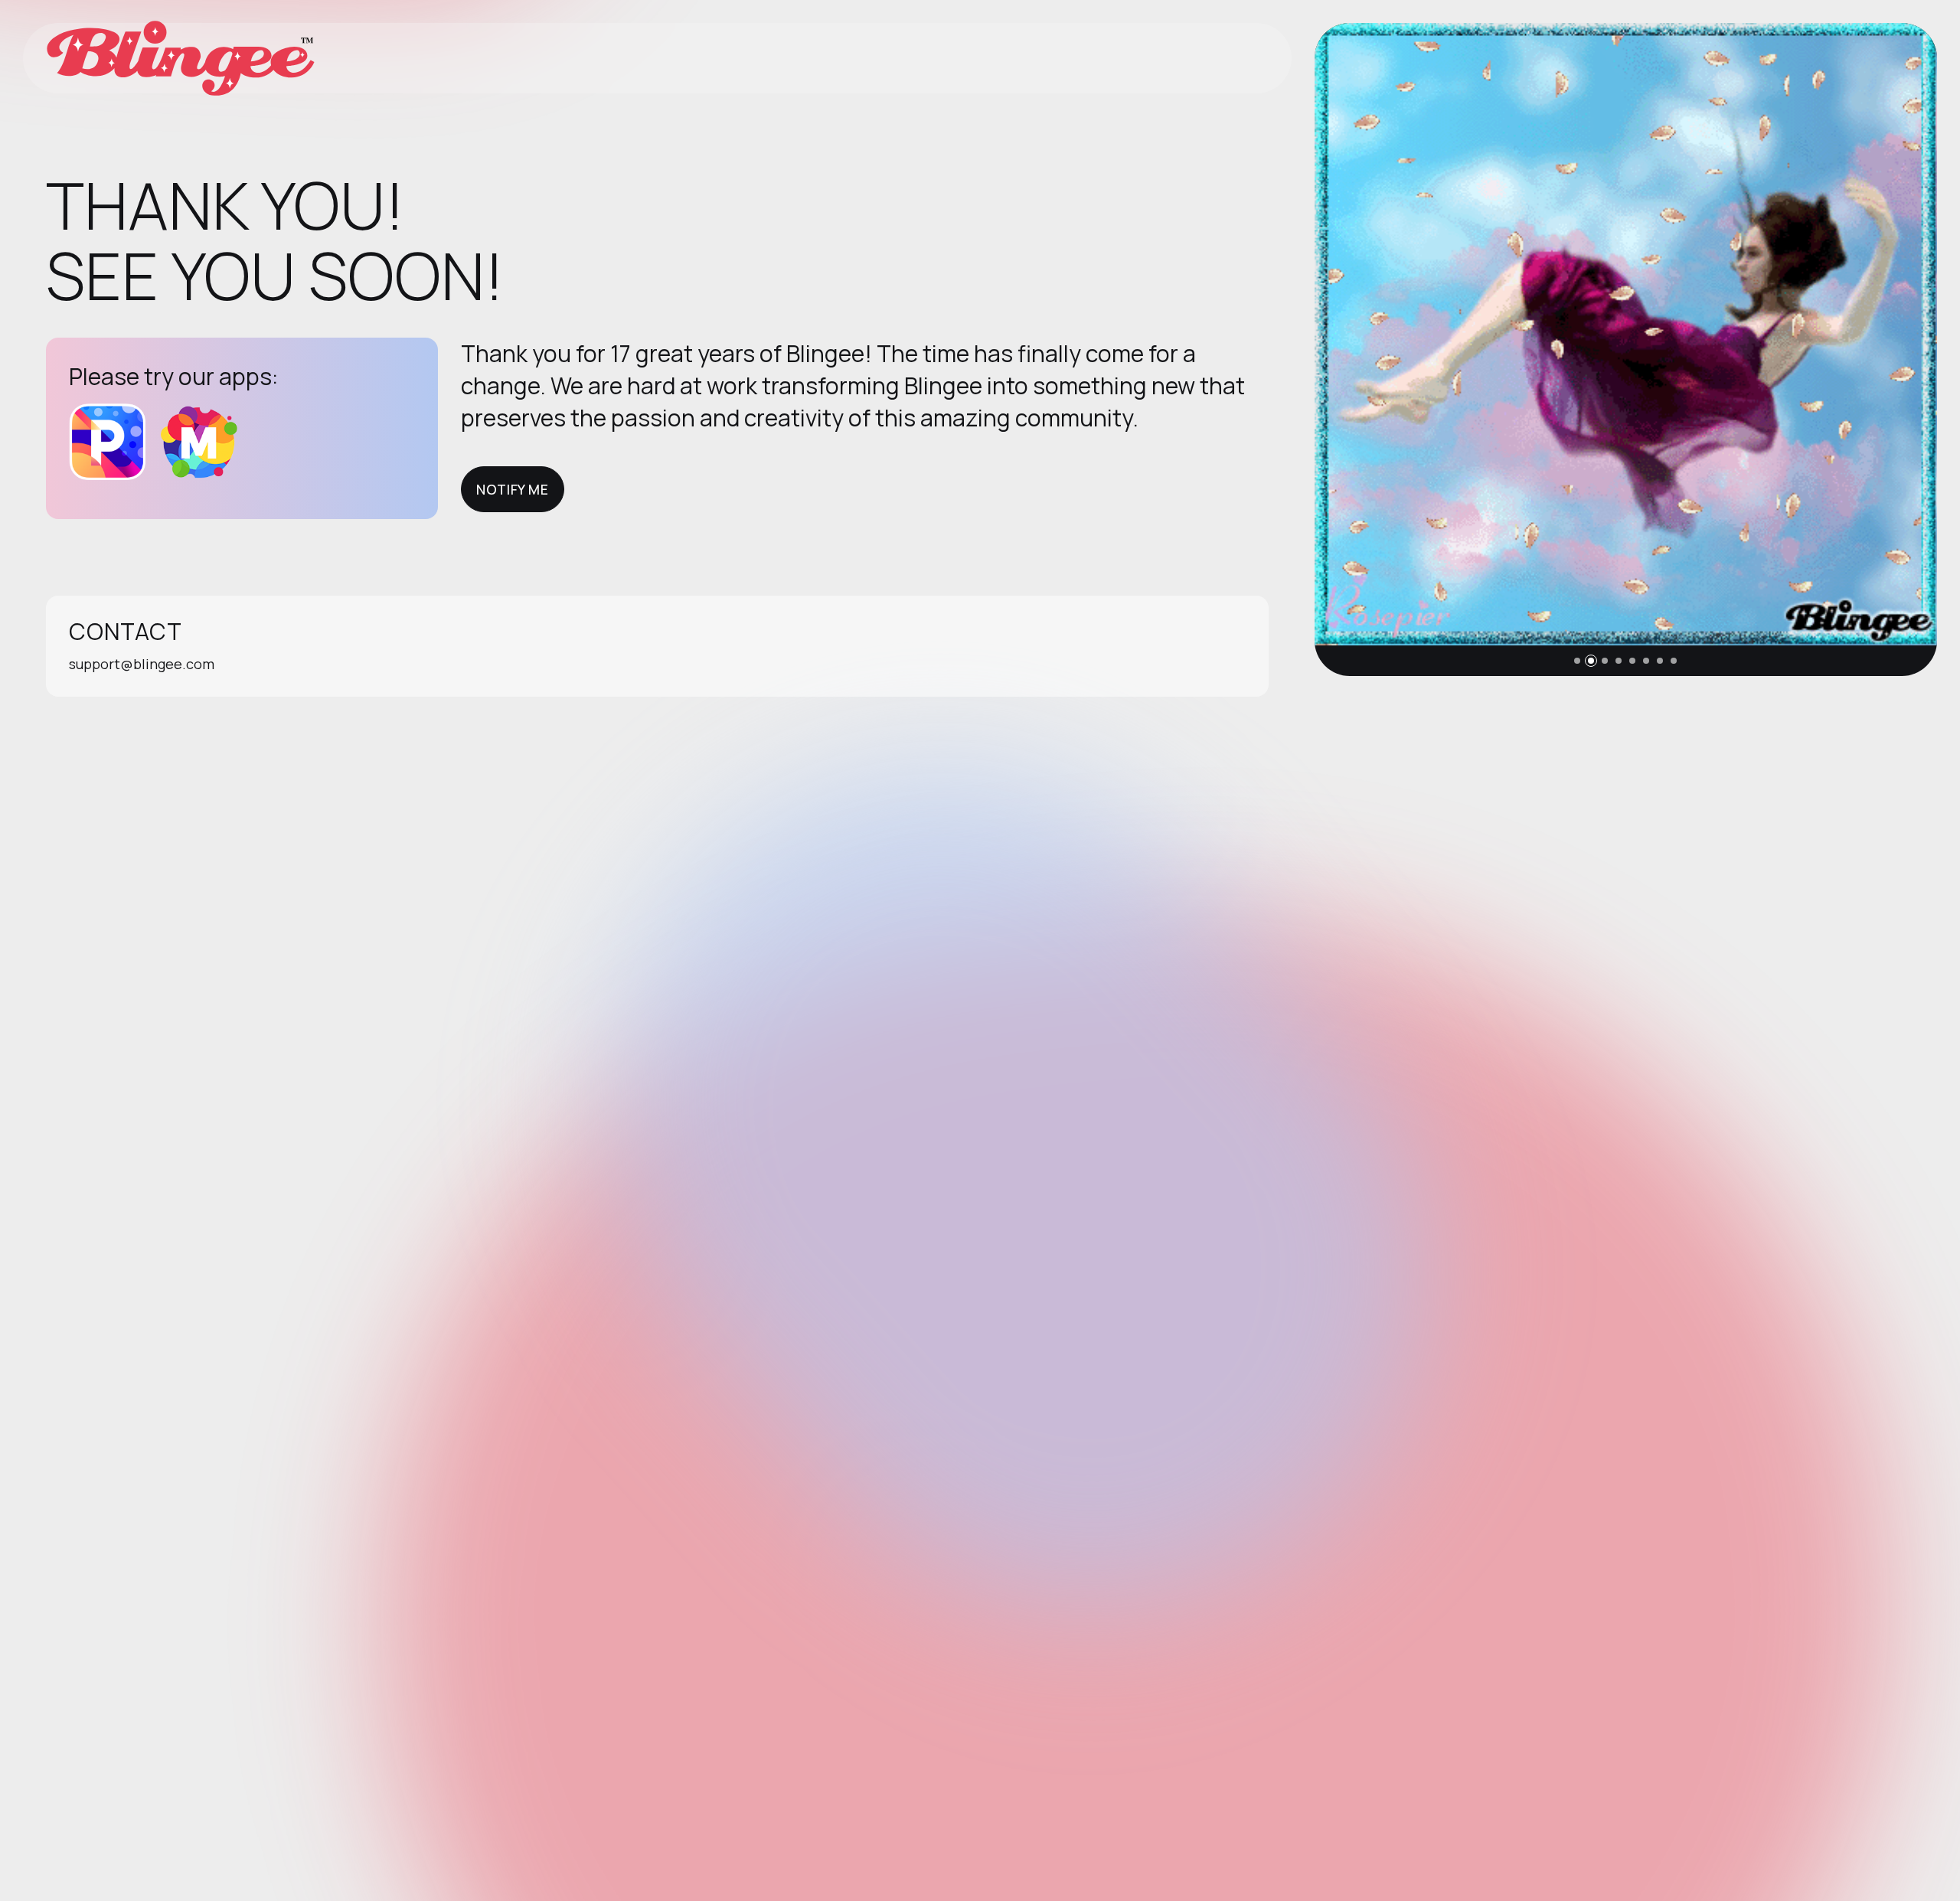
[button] (1577, 661)
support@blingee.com (142, 664)
